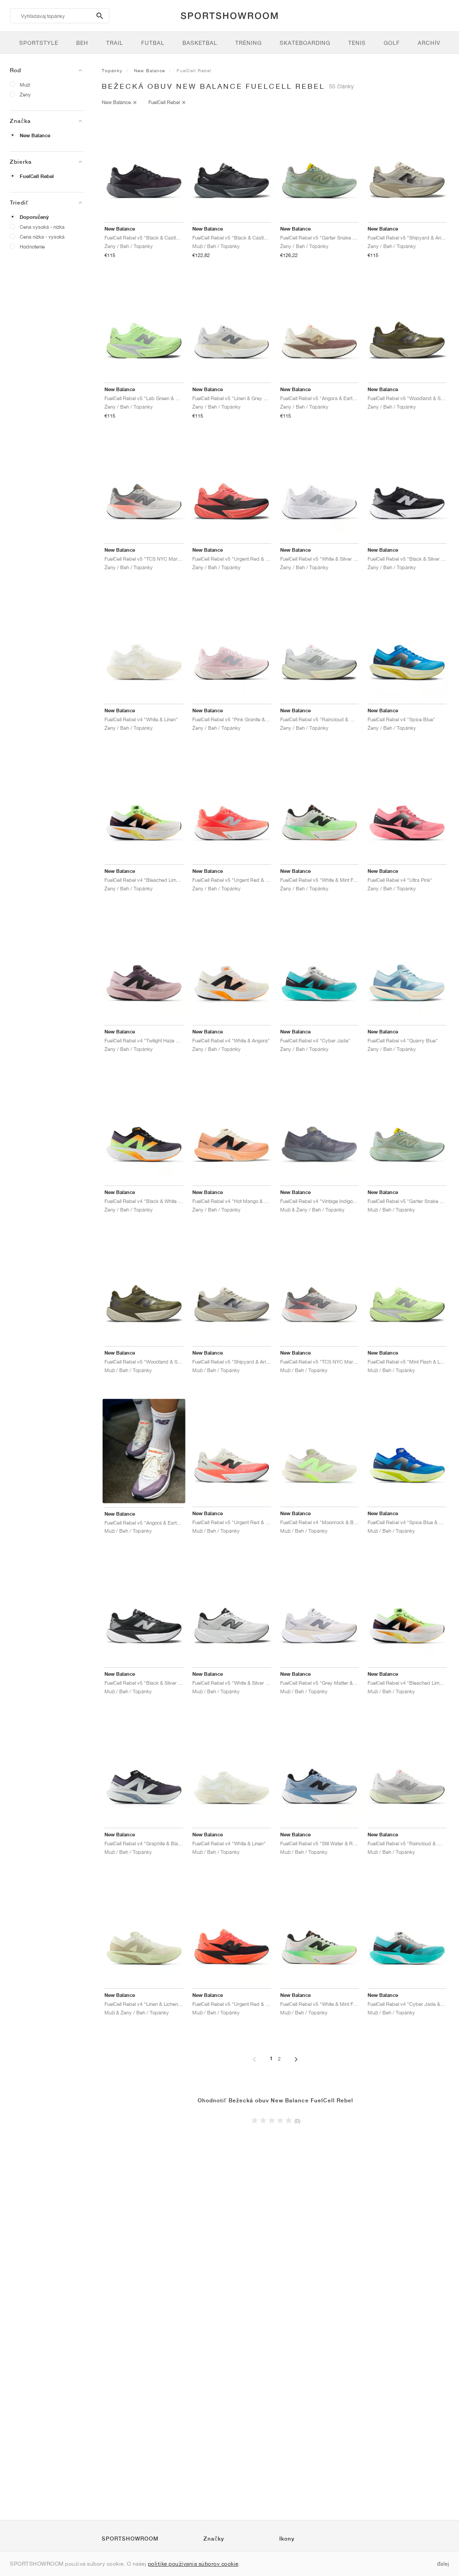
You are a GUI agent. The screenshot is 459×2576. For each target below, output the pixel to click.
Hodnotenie (32, 246)
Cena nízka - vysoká (42, 237)
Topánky (112, 70)
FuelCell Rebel (37, 176)
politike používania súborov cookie (193, 2564)
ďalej (443, 2564)
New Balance (35, 135)
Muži (25, 85)
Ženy (25, 94)
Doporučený (34, 217)
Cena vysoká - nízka (42, 227)
